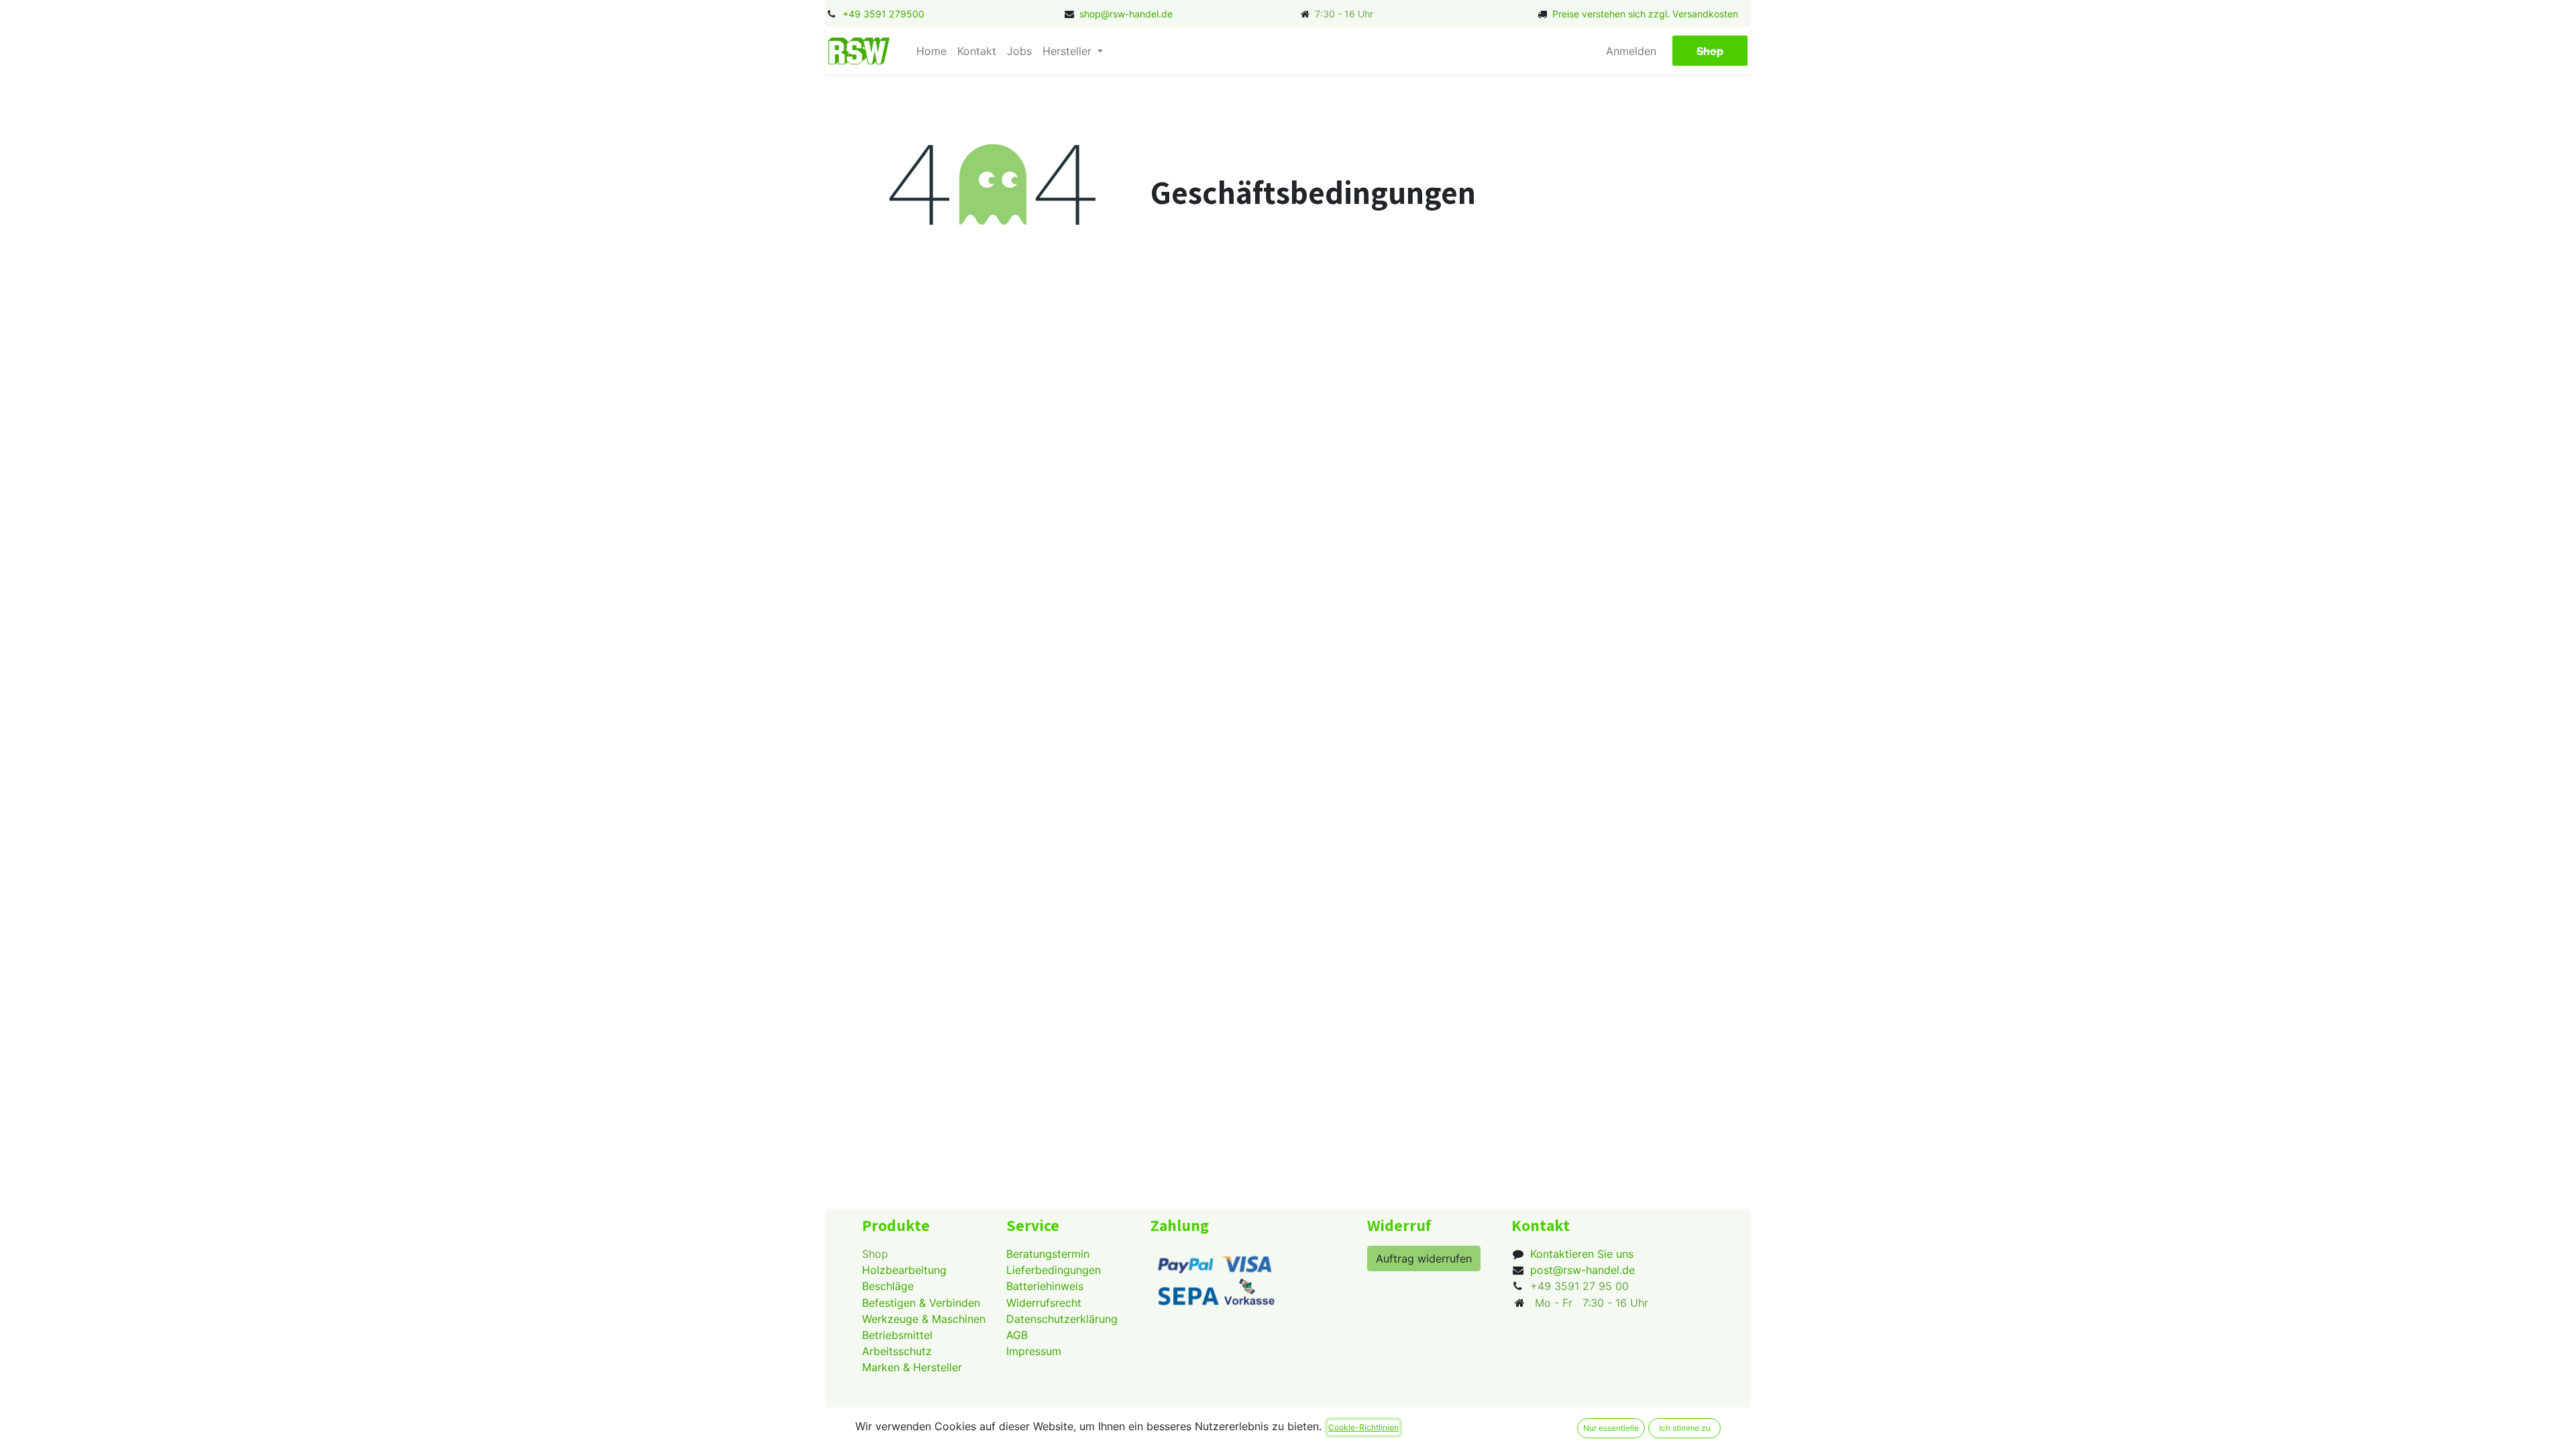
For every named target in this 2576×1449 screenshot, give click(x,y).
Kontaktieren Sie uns (1582, 1254)
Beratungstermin (1048, 1254)
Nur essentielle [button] (1611, 1428)
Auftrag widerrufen (1424, 1258)
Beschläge (888, 1286)
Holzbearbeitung (904, 1270)
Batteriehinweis (1045, 1286)
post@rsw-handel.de (1582, 1270)
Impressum (1034, 1351)
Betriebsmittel (897, 1335)
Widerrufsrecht (1044, 1303)
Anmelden (1631, 51)
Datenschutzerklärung (1062, 1319)
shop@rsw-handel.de (1126, 14)
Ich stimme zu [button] (1685, 1428)
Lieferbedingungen (1054, 1270)
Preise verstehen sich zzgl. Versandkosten (1645, 14)
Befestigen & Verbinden (921, 1303)
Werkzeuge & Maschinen (924, 1319)
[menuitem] (931, 51)
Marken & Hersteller (912, 1367)
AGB (1017, 1335)
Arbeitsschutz (897, 1351)
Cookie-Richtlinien (1363, 1427)
